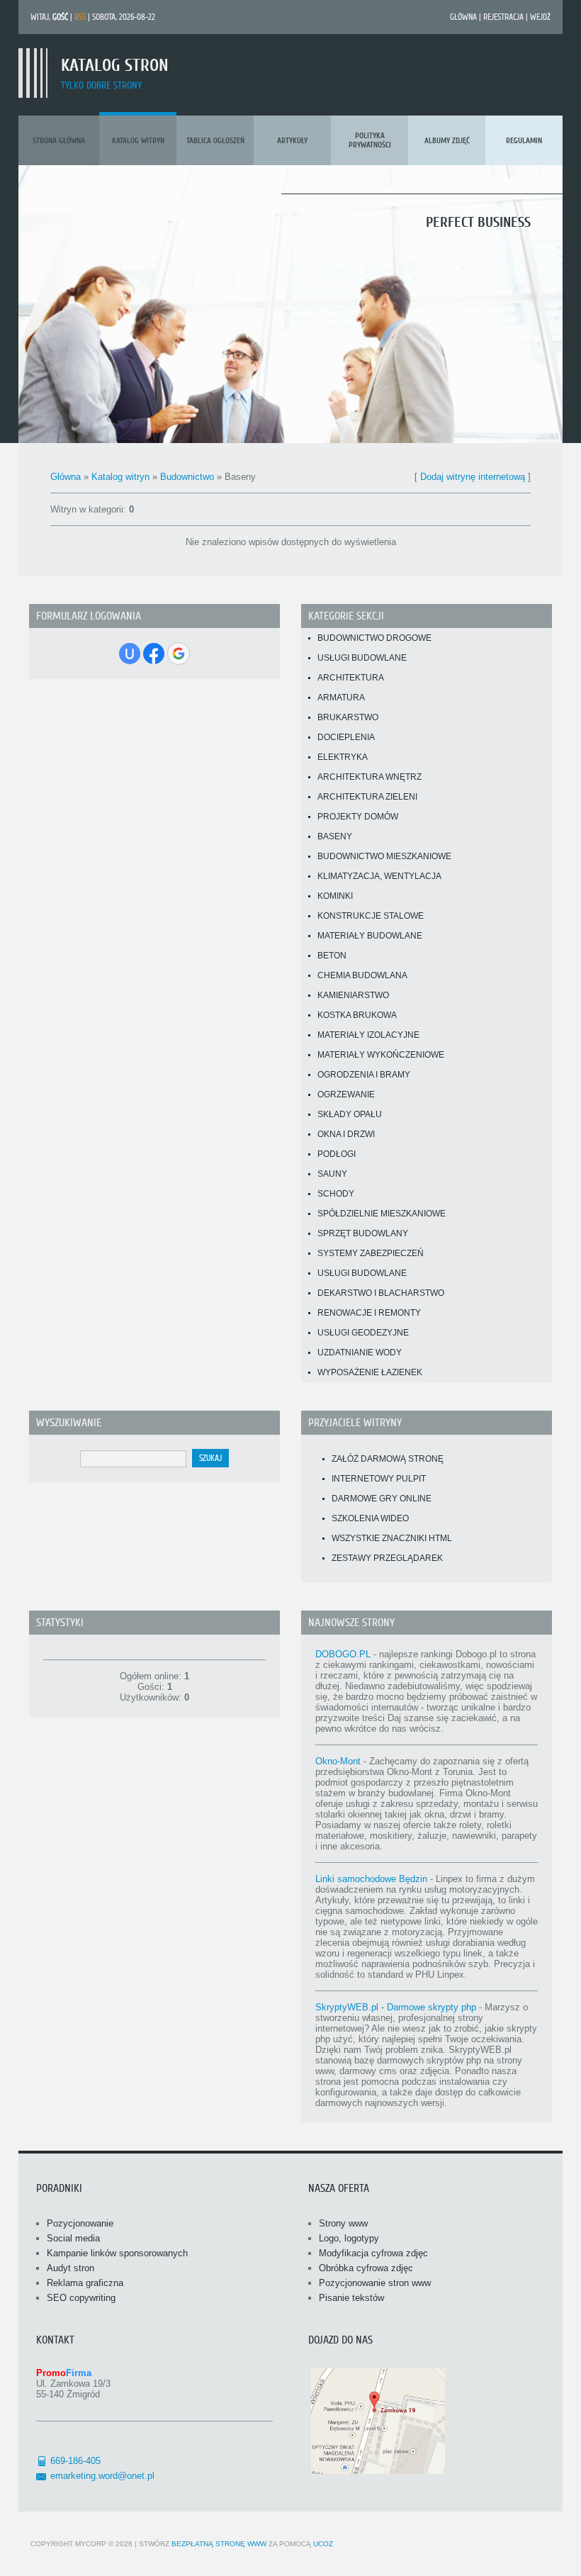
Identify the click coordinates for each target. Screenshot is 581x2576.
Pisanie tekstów (351, 2298)
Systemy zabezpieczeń (371, 1253)
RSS (80, 17)
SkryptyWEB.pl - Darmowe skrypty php (396, 2007)
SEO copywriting (81, 2298)
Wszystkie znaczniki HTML (392, 1538)
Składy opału (350, 1114)
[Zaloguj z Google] (179, 654)
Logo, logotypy (349, 2238)
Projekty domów (358, 817)
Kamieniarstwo (353, 995)
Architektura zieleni (367, 797)
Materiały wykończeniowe (381, 1055)
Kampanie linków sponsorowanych (117, 2253)
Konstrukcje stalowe (371, 916)
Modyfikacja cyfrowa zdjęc (373, 2253)
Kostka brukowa (357, 1015)
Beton (332, 956)
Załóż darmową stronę (388, 1459)
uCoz (323, 2544)
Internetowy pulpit (379, 1479)
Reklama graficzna (85, 2283)
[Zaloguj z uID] (130, 654)
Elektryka (343, 757)
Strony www (343, 2223)
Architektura (351, 678)
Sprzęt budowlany (363, 1233)
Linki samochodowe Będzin (371, 1879)
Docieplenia (346, 737)
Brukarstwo (348, 717)
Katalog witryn (120, 477)
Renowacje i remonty (369, 1313)
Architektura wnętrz (370, 777)
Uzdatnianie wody (360, 1353)
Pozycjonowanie (80, 2223)
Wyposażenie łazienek (370, 1372)
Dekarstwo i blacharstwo (381, 1293)
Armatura (341, 698)
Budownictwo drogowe (374, 638)
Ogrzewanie (346, 1094)
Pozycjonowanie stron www (375, 2283)
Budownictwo (187, 477)
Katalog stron (115, 66)
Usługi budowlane (362, 658)
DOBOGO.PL (343, 1654)
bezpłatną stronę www (219, 2544)
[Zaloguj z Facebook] (154, 654)
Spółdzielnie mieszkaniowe (382, 1214)
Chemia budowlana (362, 975)
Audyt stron (70, 2268)
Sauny (332, 1174)
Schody (336, 1194)
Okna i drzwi (346, 1134)
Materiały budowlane (370, 936)
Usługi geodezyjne (363, 1333)
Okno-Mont (338, 1761)
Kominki (335, 896)
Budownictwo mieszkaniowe (384, 856)
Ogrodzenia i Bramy (364, 1075)
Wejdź (540, 17)
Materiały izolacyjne (368, 1035)
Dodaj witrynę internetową (473, 477)
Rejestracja (503, 17)
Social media (73, 2238)
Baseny (335, 836)
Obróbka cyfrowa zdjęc (366, 2268)
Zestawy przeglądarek (387, 1558)
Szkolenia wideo (370, 1518)
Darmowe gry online (382, 1499)
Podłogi (337, 1154)
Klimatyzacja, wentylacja (379, 876)
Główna (463, 17)
